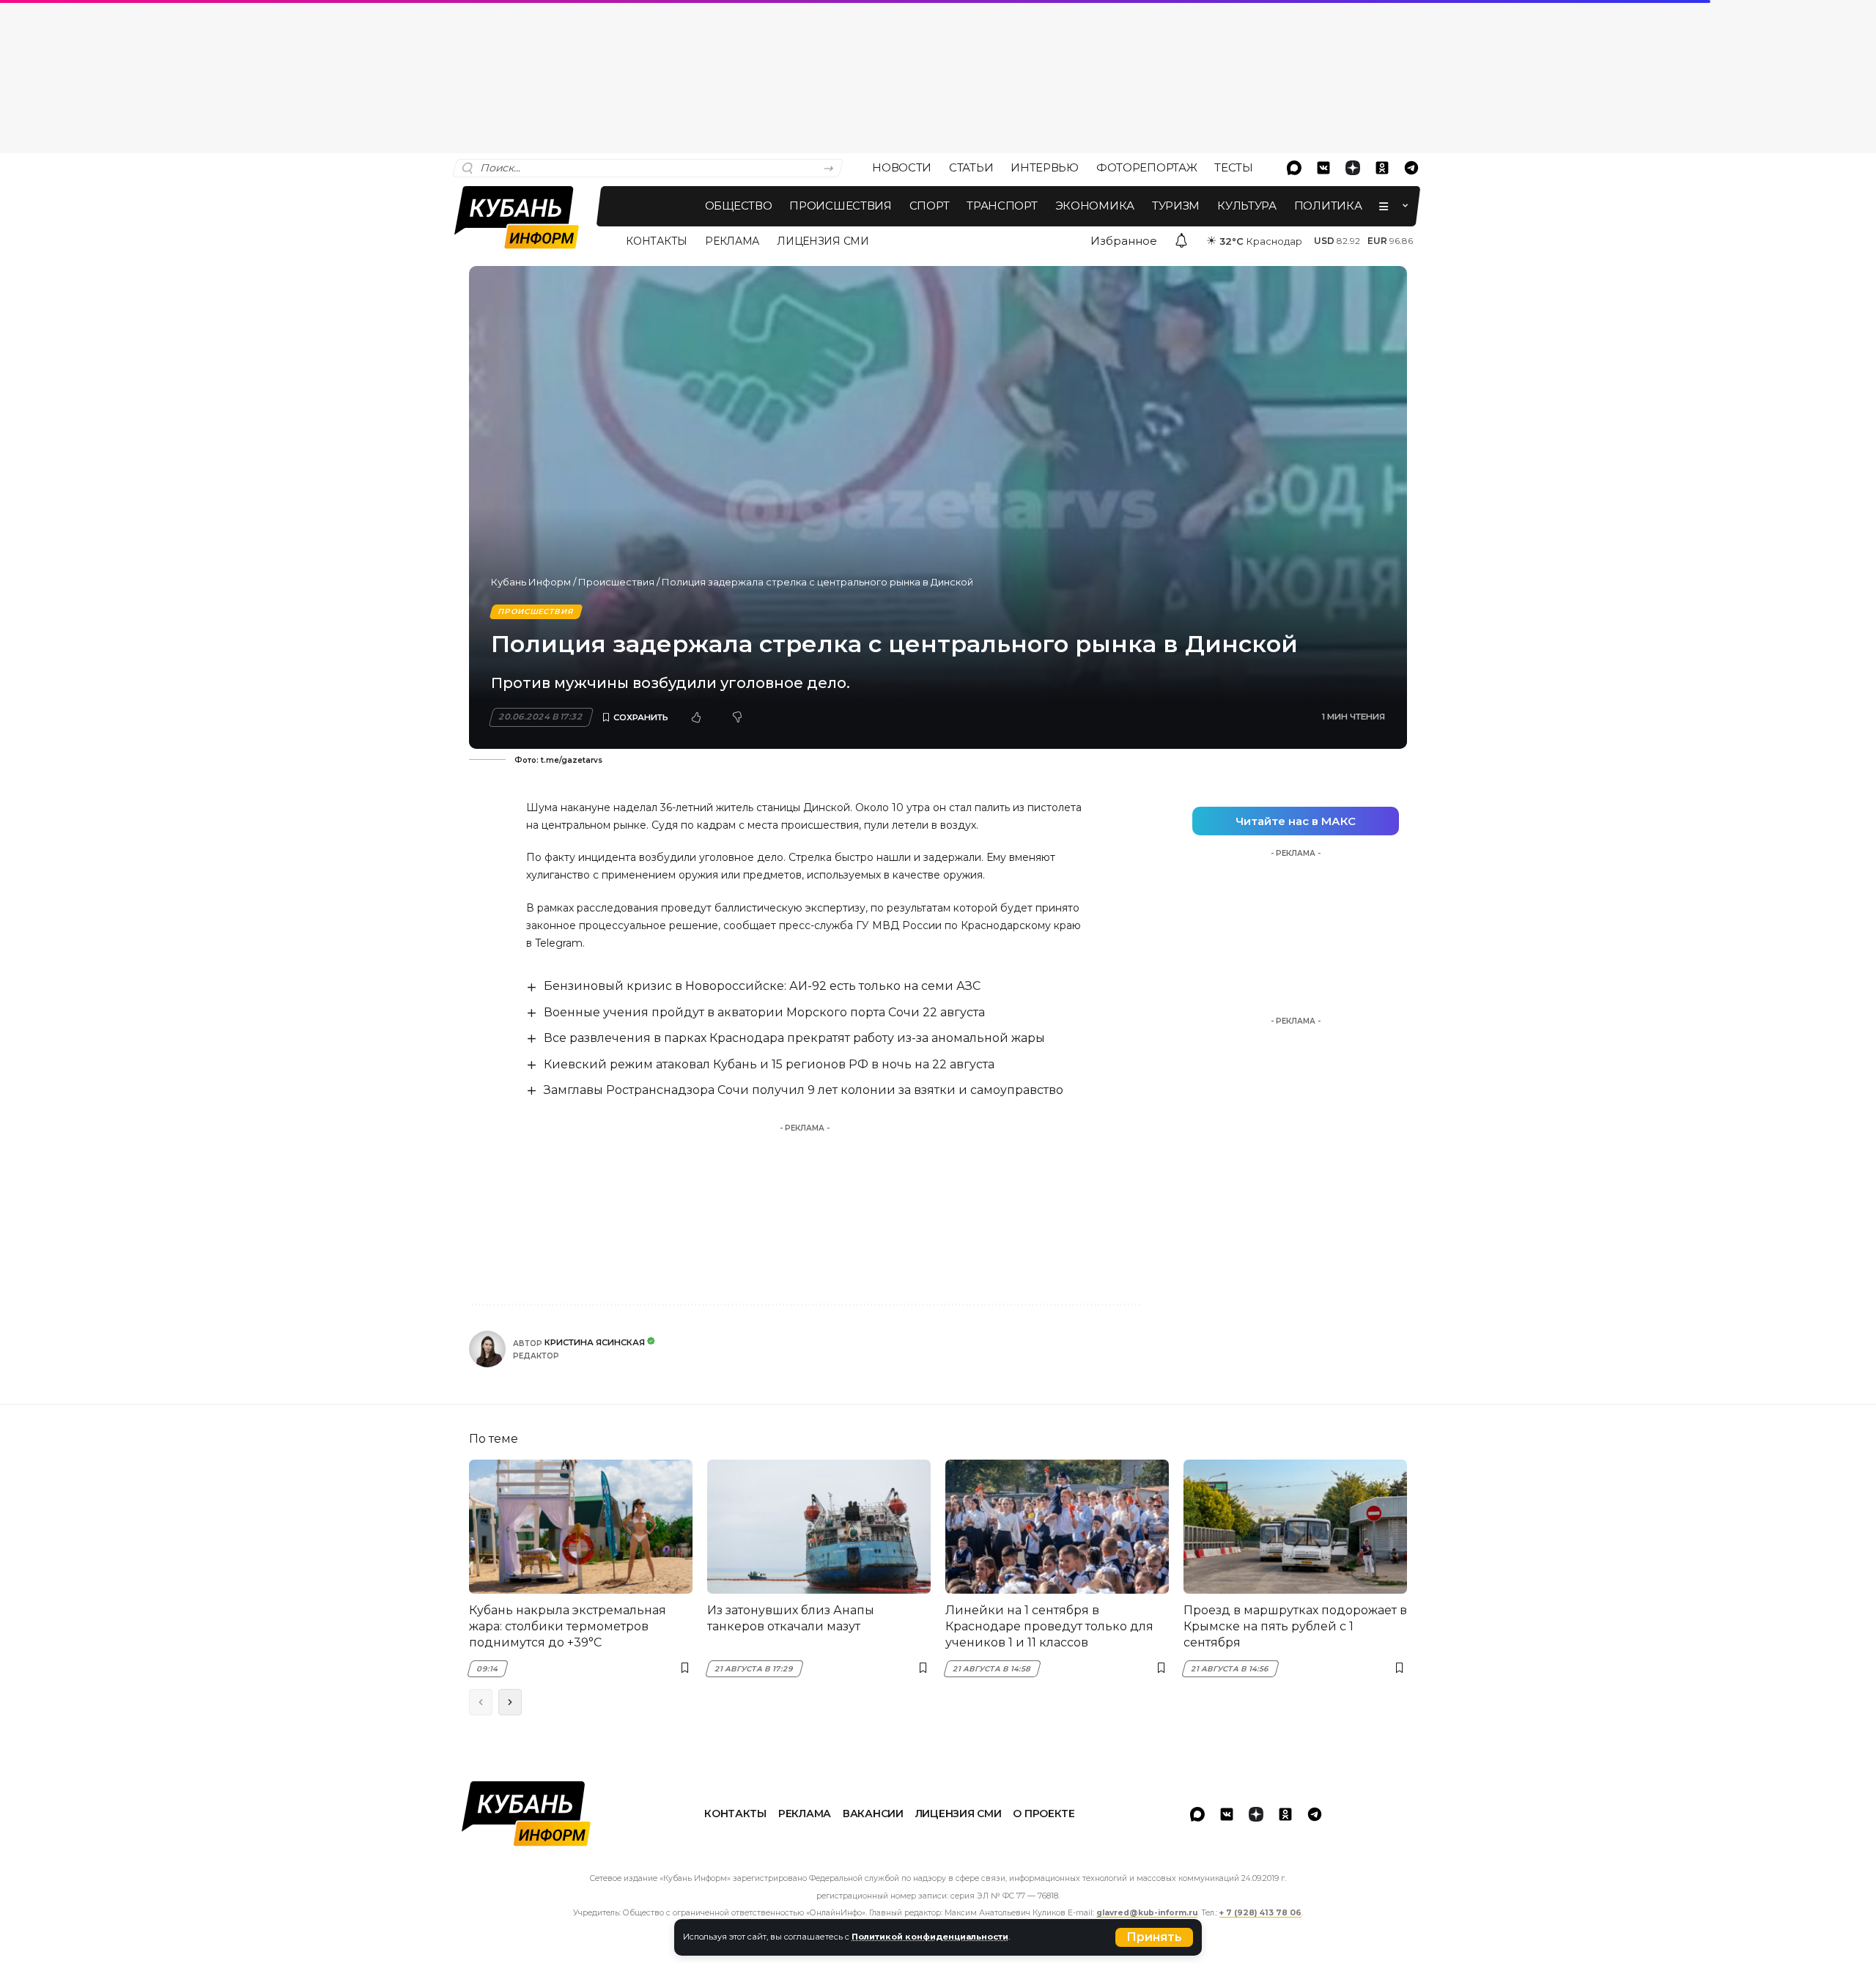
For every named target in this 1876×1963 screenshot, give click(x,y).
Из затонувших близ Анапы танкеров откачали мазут (791, 1618)
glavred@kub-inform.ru (1147, 1913)
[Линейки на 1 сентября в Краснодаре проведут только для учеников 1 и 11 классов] (1057, 1527)
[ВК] (1323, 168)
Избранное (1124, 241)
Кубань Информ (531, 582)
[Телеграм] (1411, 168)
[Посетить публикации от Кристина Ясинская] (487, 1349)
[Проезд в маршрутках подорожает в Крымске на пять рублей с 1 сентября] (1295, 1527)
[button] (1154, 1937)
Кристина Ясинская (595, 1342)
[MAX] (1294, 168)
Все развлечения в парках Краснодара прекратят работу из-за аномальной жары (794, 1038)
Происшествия (616, 582)
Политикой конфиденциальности (930, 1937)
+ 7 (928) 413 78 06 (1260, 1913)
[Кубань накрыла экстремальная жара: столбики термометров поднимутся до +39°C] (581, 1527)
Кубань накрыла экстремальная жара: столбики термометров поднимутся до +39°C (568, 1627)
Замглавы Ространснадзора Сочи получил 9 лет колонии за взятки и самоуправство (804, 1090)
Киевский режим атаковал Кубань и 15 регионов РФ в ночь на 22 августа (769, 1064)
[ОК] (1382, 168)
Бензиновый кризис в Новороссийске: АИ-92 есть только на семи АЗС (762, 986)
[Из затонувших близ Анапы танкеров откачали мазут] (819, 1527)
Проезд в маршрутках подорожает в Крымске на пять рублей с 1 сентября (1295, 1627)
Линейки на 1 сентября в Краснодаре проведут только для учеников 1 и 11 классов (1049, 1627)
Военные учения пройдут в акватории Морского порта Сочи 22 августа (764, 1012)
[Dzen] (1353, 168)
